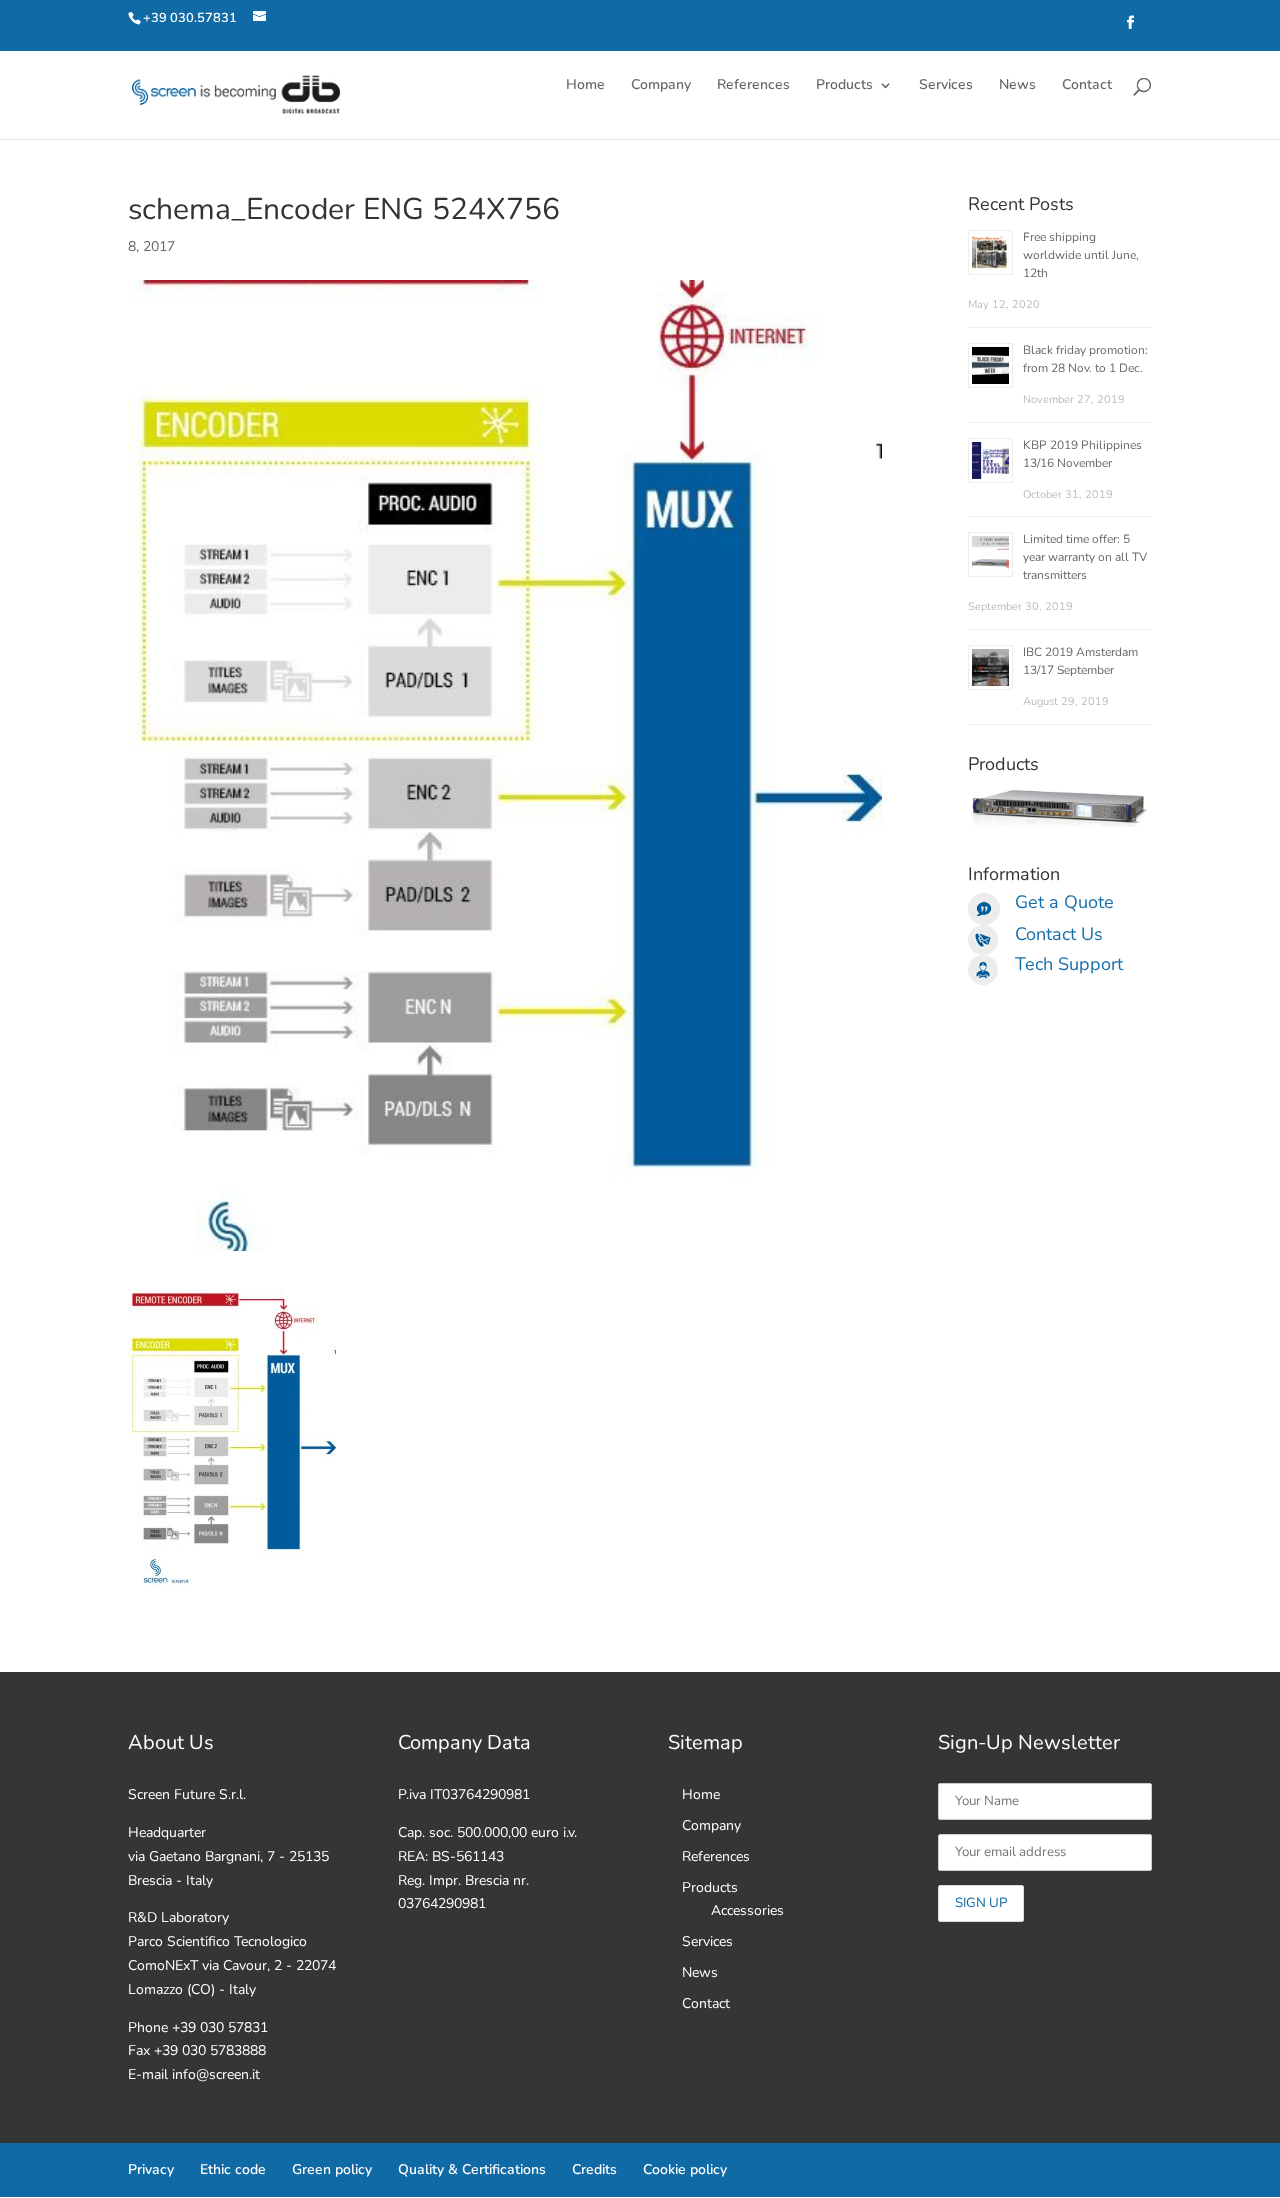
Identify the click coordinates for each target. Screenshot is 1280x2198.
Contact (1087, 86)
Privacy (151, 2169)
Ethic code (233, 2169)
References (753, 86)
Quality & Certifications (472, 2169)
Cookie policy (685, 2169)
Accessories (747, 1910)
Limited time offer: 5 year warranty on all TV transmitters (1085, 557)
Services (946, 86)
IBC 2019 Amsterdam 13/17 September (1080, 661)
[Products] (1060, 822)
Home (585, 86)
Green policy (332, 2169)
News (1017, 86)
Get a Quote (1064, 902)
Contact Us (1059, 934)
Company (661, 86)
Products (844, 86)
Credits (594, 2169)
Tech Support (1069, 964)
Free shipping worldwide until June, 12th (1081, 255)
